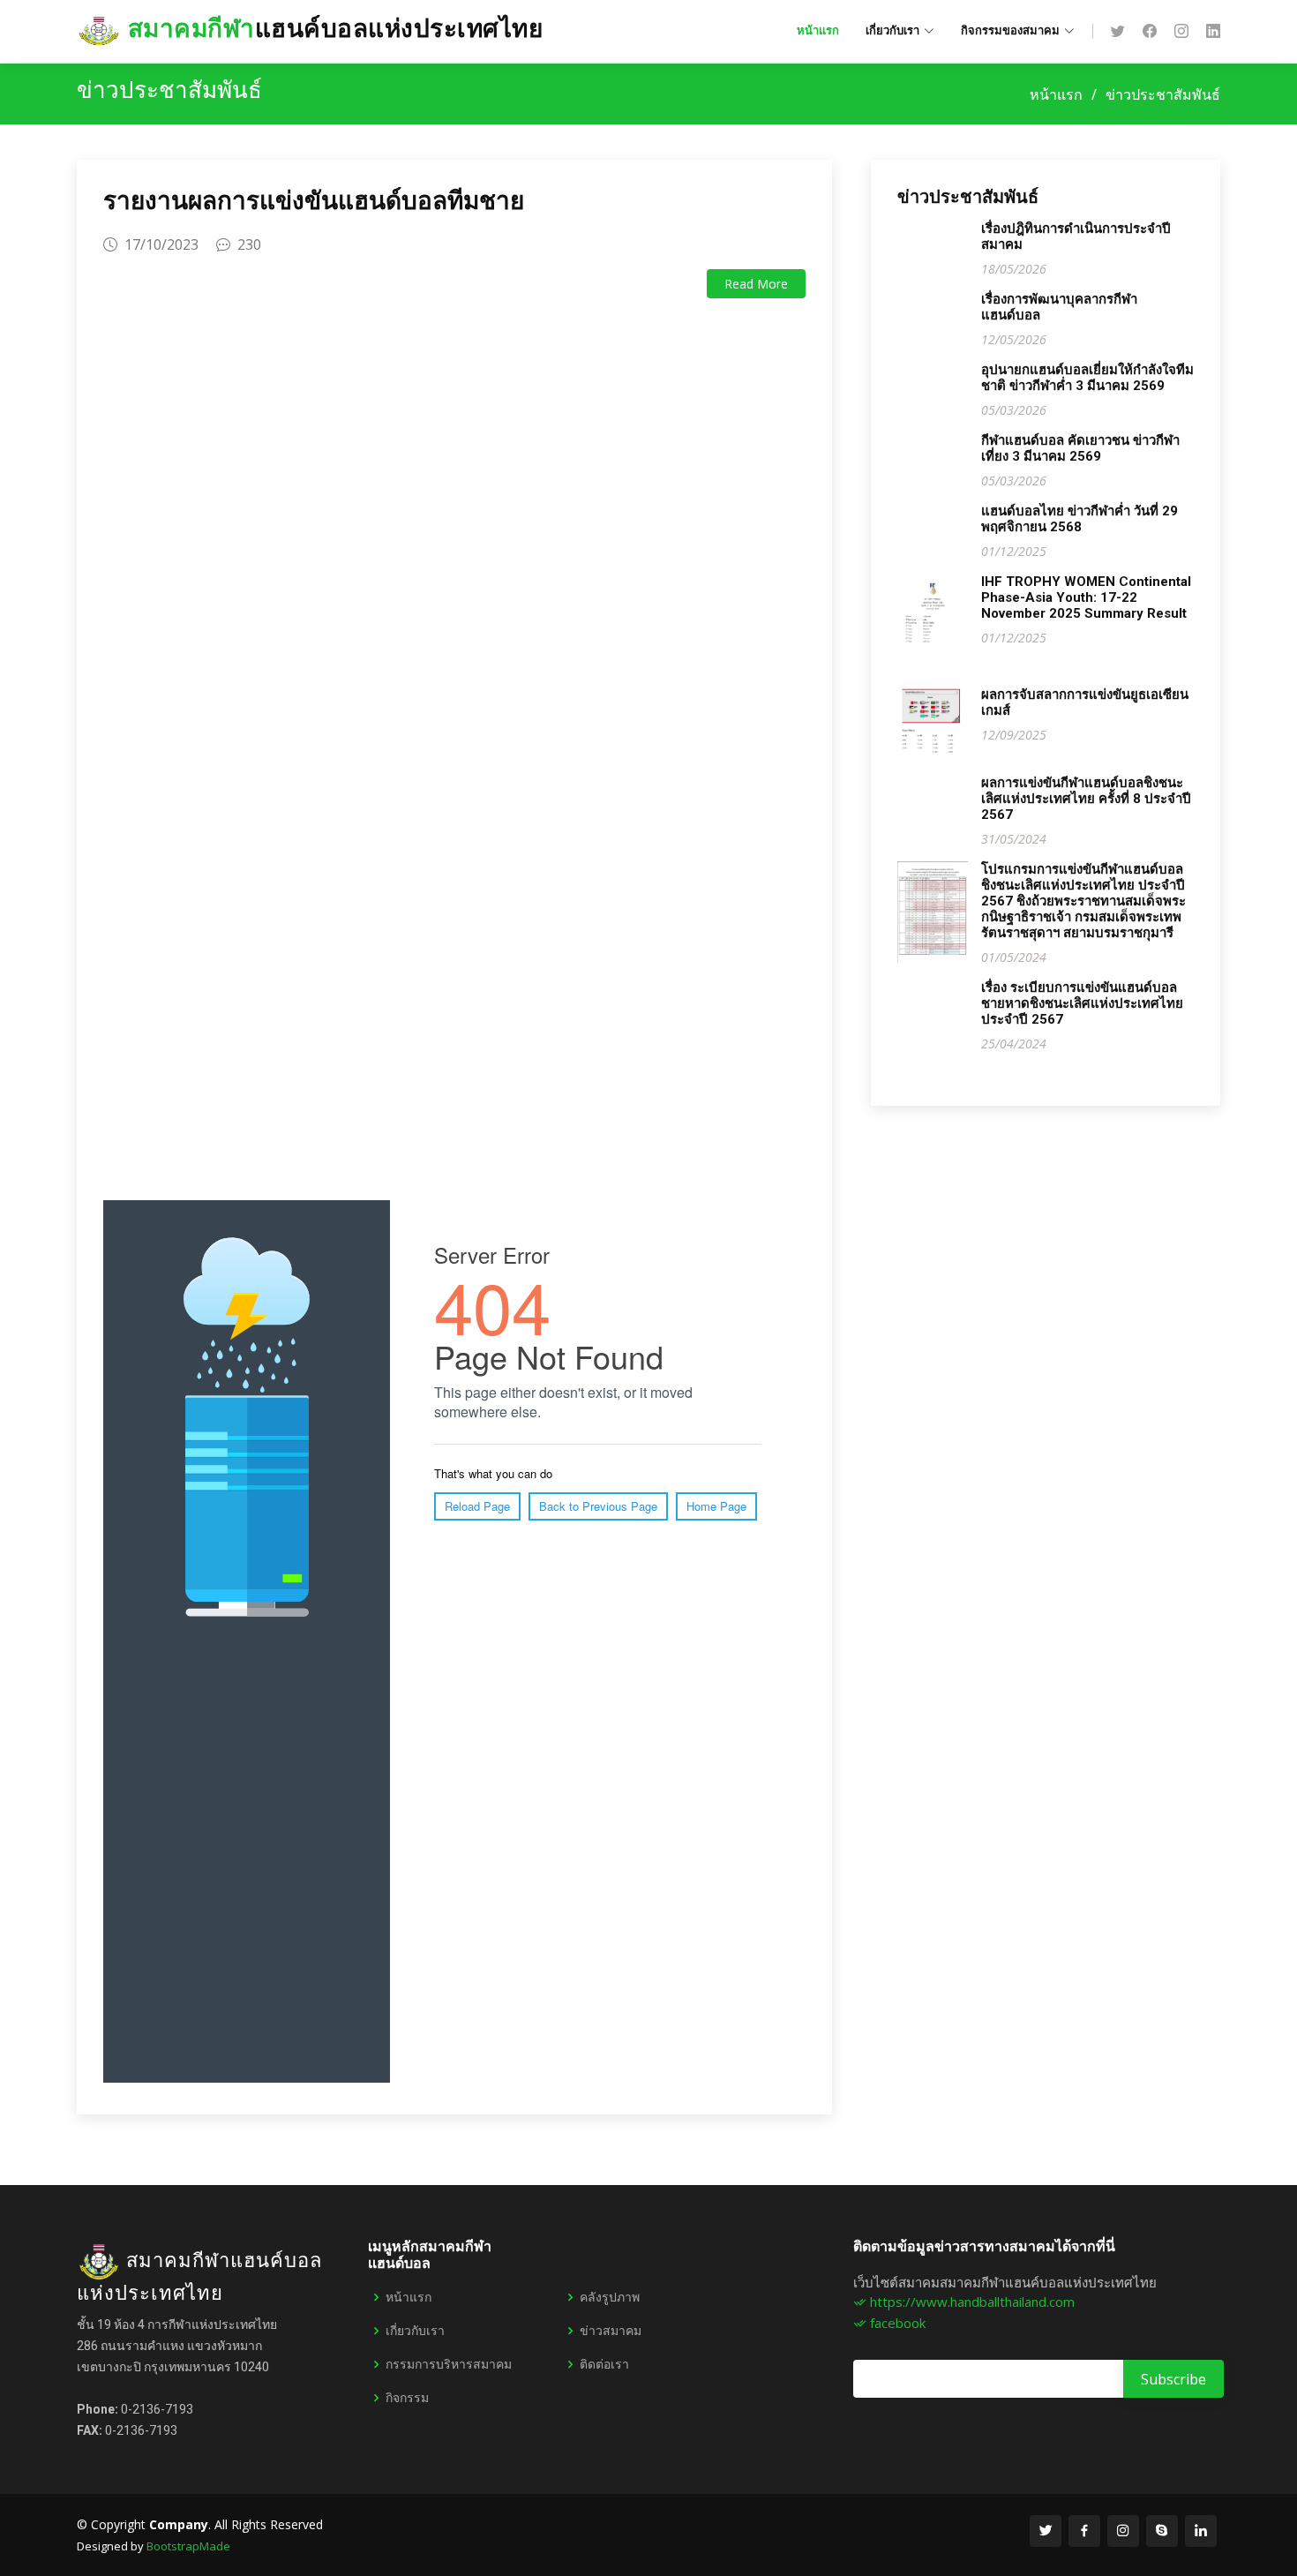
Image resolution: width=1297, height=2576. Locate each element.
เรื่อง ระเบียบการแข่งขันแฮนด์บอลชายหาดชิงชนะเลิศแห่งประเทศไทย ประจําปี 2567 (1082, 1003)
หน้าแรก (818, 30)
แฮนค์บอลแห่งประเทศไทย (335, 29)
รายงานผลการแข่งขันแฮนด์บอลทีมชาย (314, 201)
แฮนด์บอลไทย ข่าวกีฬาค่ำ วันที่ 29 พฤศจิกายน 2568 (1080, 519)
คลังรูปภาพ (610, 2297)
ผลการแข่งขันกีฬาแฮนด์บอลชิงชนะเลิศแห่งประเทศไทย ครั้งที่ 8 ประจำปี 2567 (1086, 799)
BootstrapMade (188, 2546)
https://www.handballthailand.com (971, 2302)
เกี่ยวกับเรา (415, 2331)
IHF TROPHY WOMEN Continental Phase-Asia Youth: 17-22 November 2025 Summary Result (1086, 597)
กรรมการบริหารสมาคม (449, 2364)
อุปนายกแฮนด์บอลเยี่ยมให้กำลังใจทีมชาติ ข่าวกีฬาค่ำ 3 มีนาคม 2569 (1087, 378)
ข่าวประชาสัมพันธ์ (1163, 94)
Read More (756, 284)
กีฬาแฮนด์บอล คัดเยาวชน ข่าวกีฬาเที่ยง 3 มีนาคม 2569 (1080, 448)
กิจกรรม (407, 2398)
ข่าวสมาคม (611, 2331)
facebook (896, 2323)
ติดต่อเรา (604, 2364)
